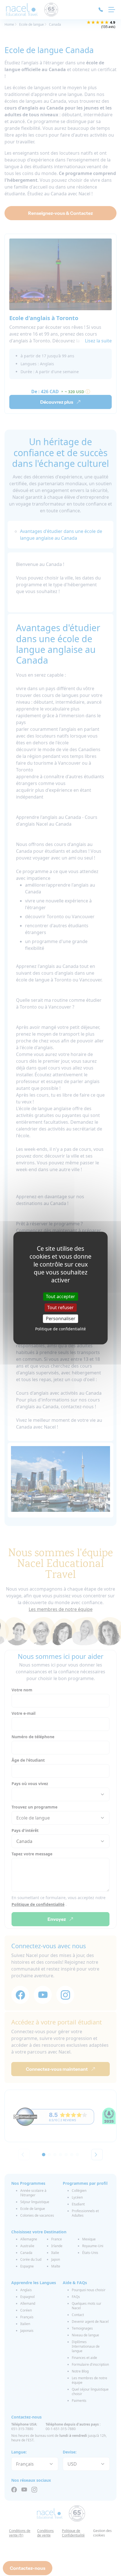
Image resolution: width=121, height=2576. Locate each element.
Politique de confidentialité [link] (60, 1329)
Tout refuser (60, 1307)
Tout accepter (60, 1296)
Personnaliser (61, 1318)
